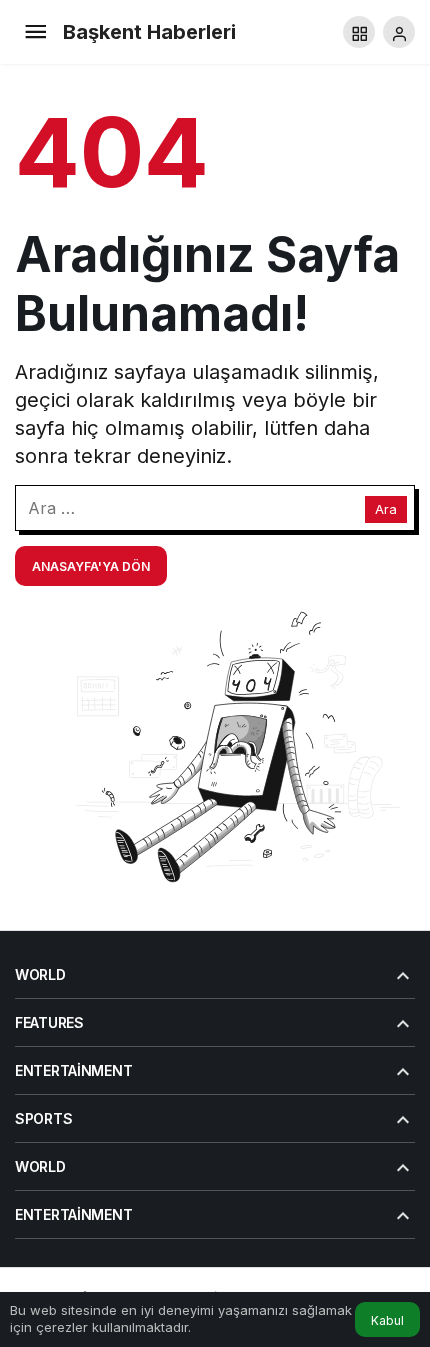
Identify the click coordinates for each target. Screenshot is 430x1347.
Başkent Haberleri (149, 32)
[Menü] (35, 32)
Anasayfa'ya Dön (91, 566)
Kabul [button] (387, 1320)
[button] (359, 32)
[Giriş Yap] (399, 32)
